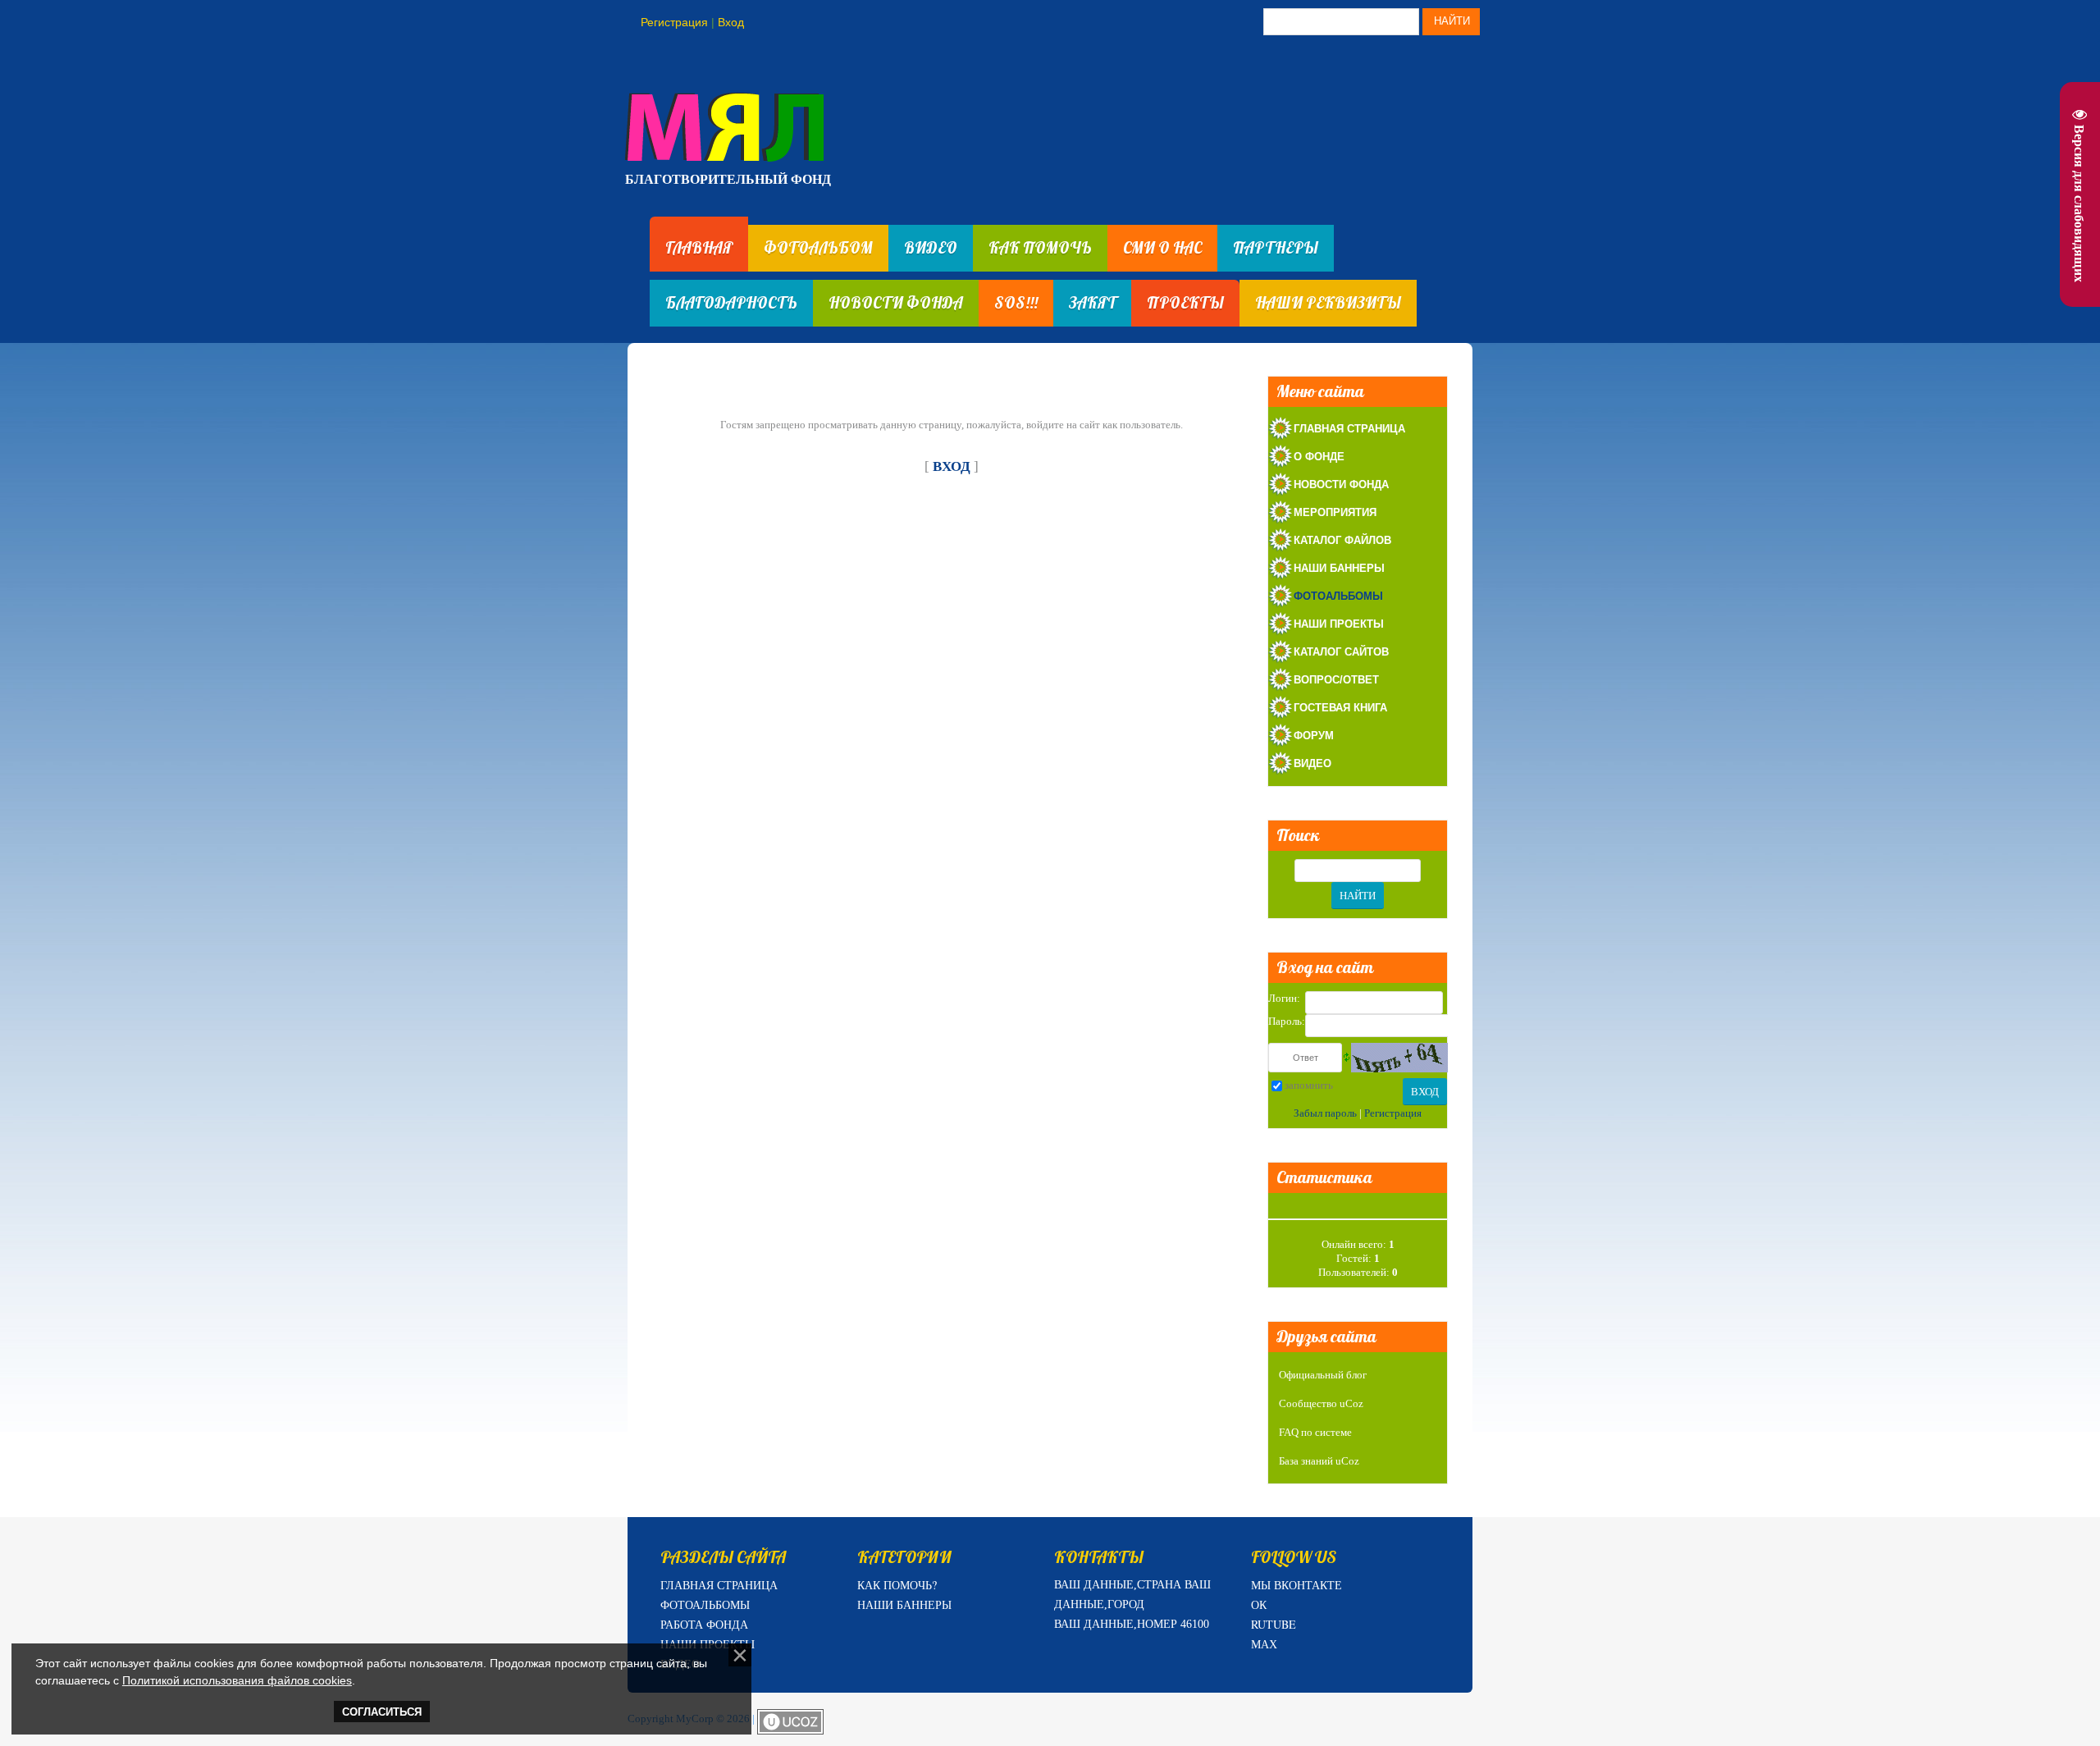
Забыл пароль (1325, 1113)
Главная (699, 248)
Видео (931, 248)
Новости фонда (896, 303)
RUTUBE (1274, 1624)
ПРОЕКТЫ (1185, 303)
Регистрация (674, 22)
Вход (731, 22)
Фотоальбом (818, 248)
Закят (1092, 303)
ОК (1259, 1604)
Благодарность (731, 303)
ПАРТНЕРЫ (1276, 248)
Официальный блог (1323, 1375)
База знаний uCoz (1319, 1461)
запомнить (1309, 1085)
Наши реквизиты (1328, 303)
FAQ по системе (1315, 1432)
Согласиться (382, 1712)
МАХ (1264, 1644)
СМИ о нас (1162, 248)
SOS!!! (1016, 303)
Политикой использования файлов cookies (237, 1680)
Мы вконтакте (1297, 1585)
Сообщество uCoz (1321, 1403)
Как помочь (1040, 248)
